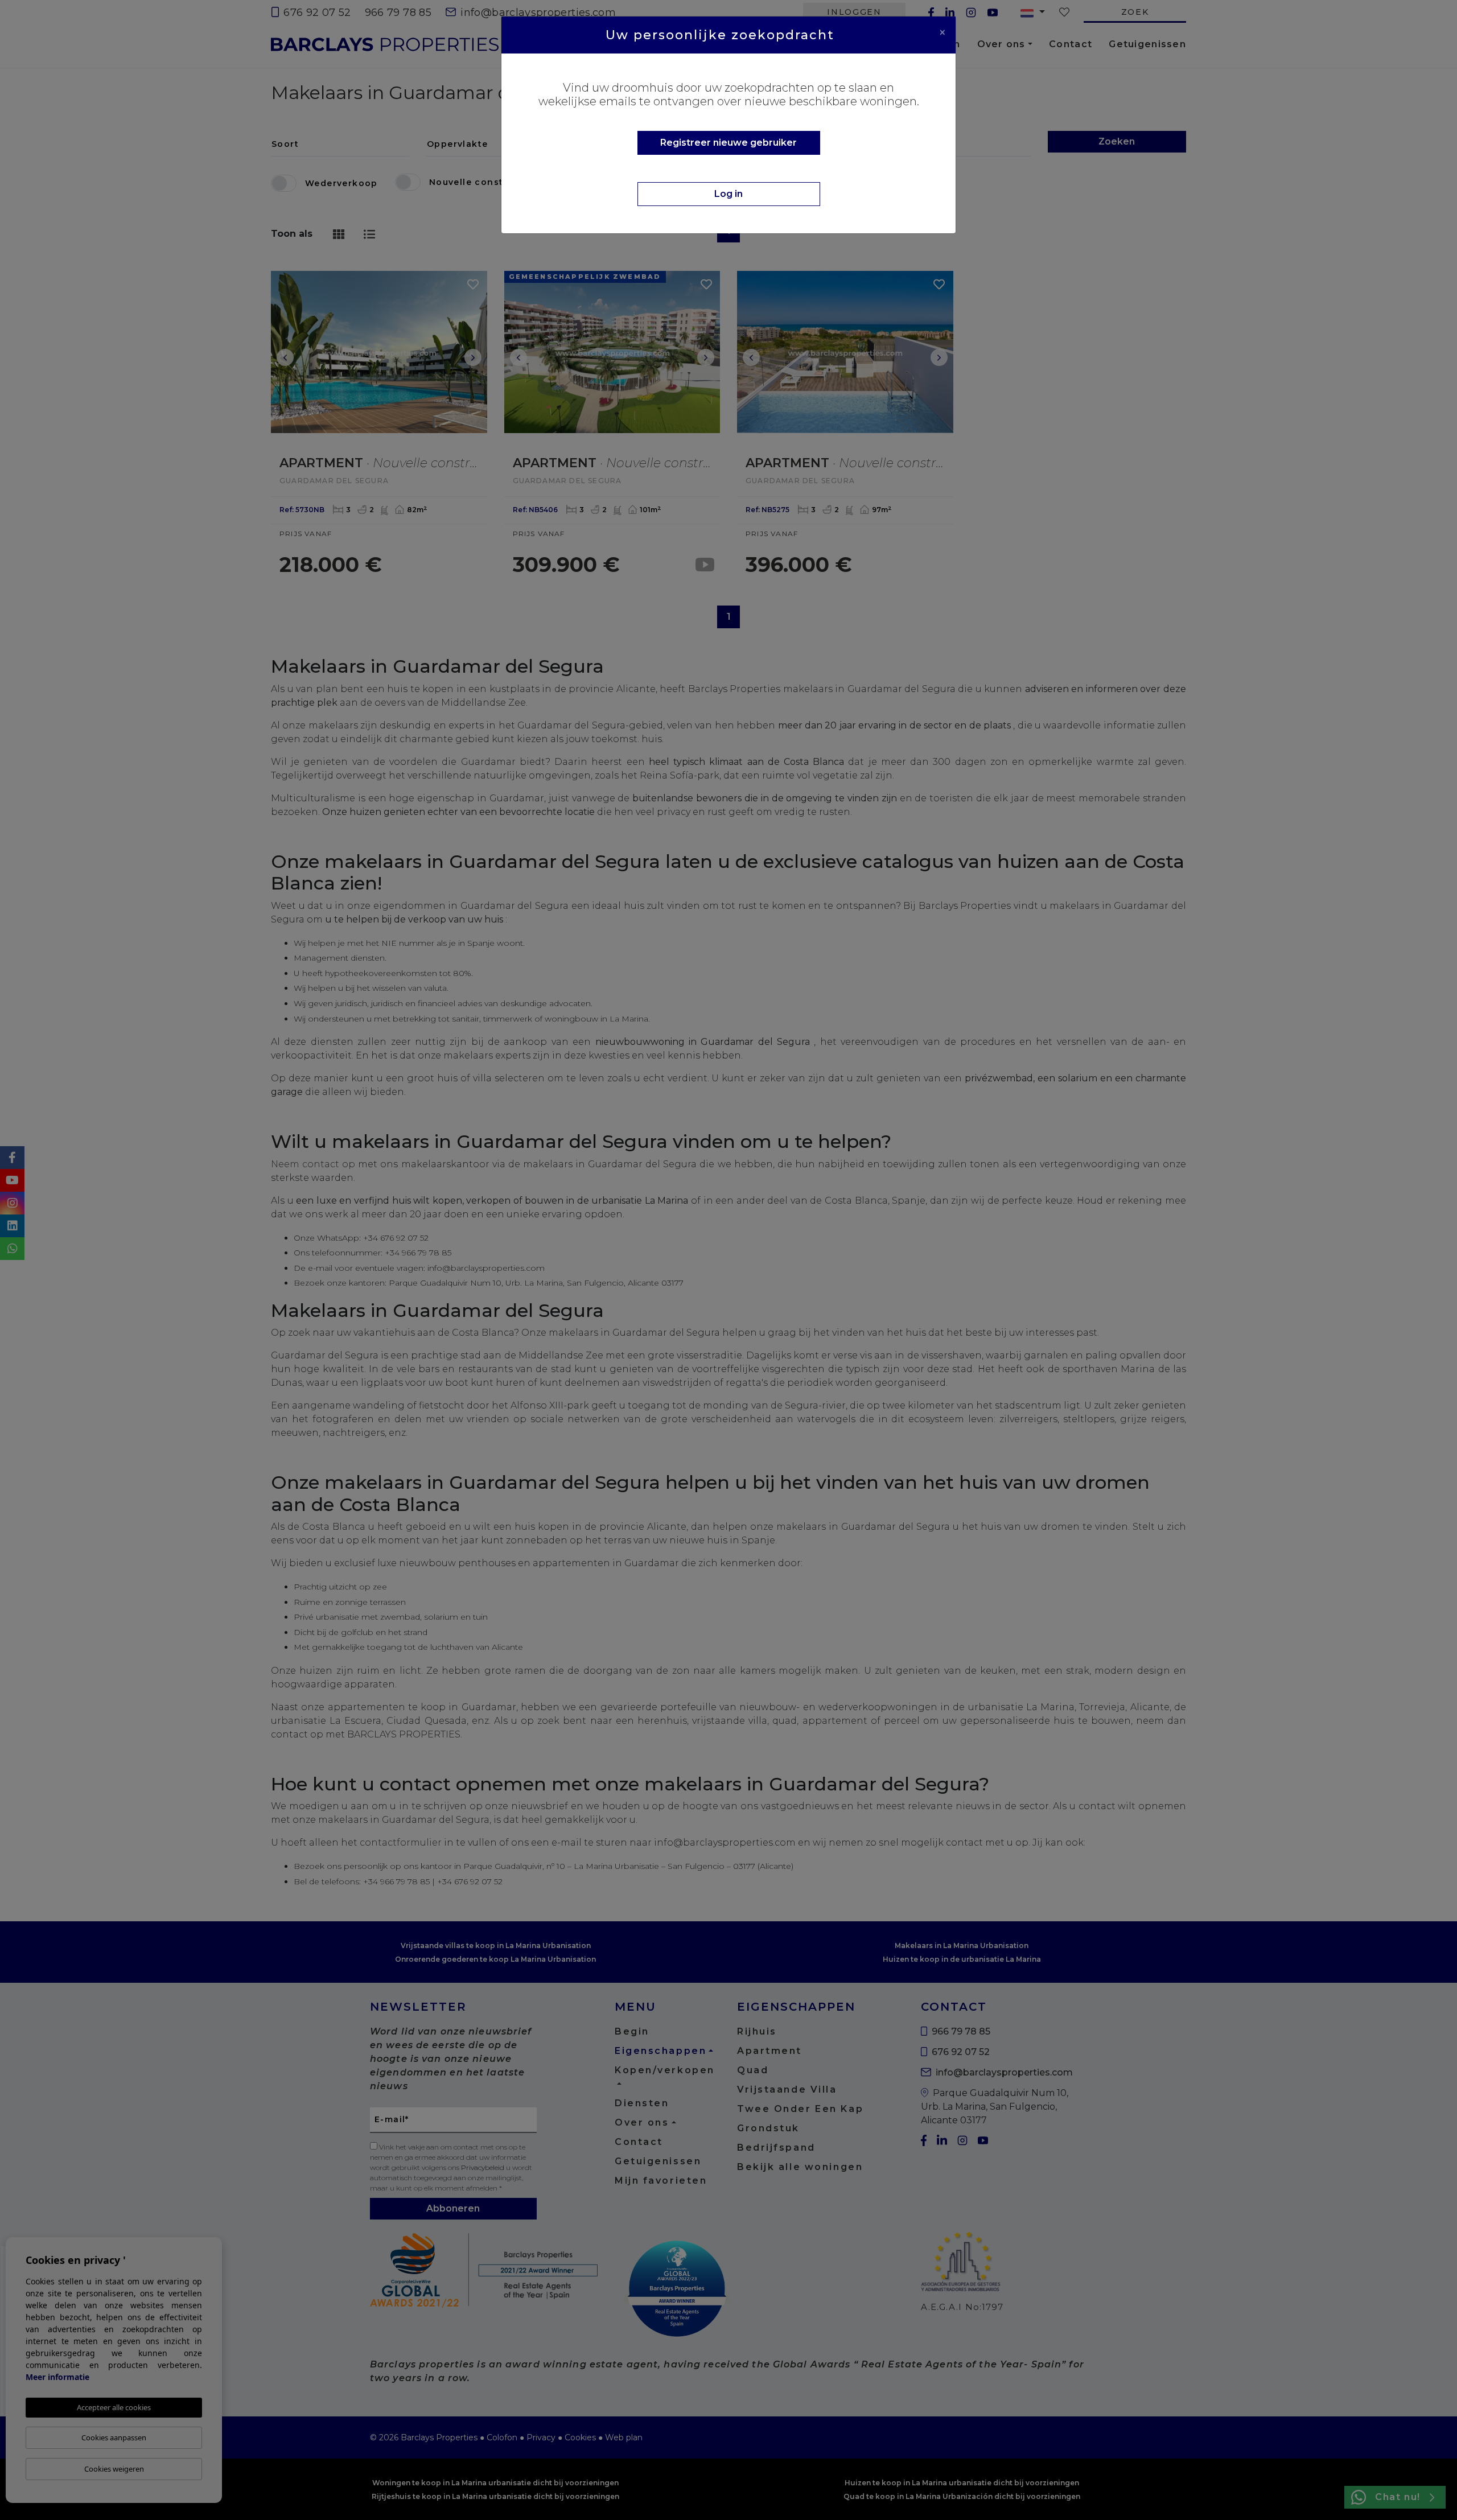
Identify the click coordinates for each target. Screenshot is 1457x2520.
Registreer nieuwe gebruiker (728, 143)
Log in (728, 194)
